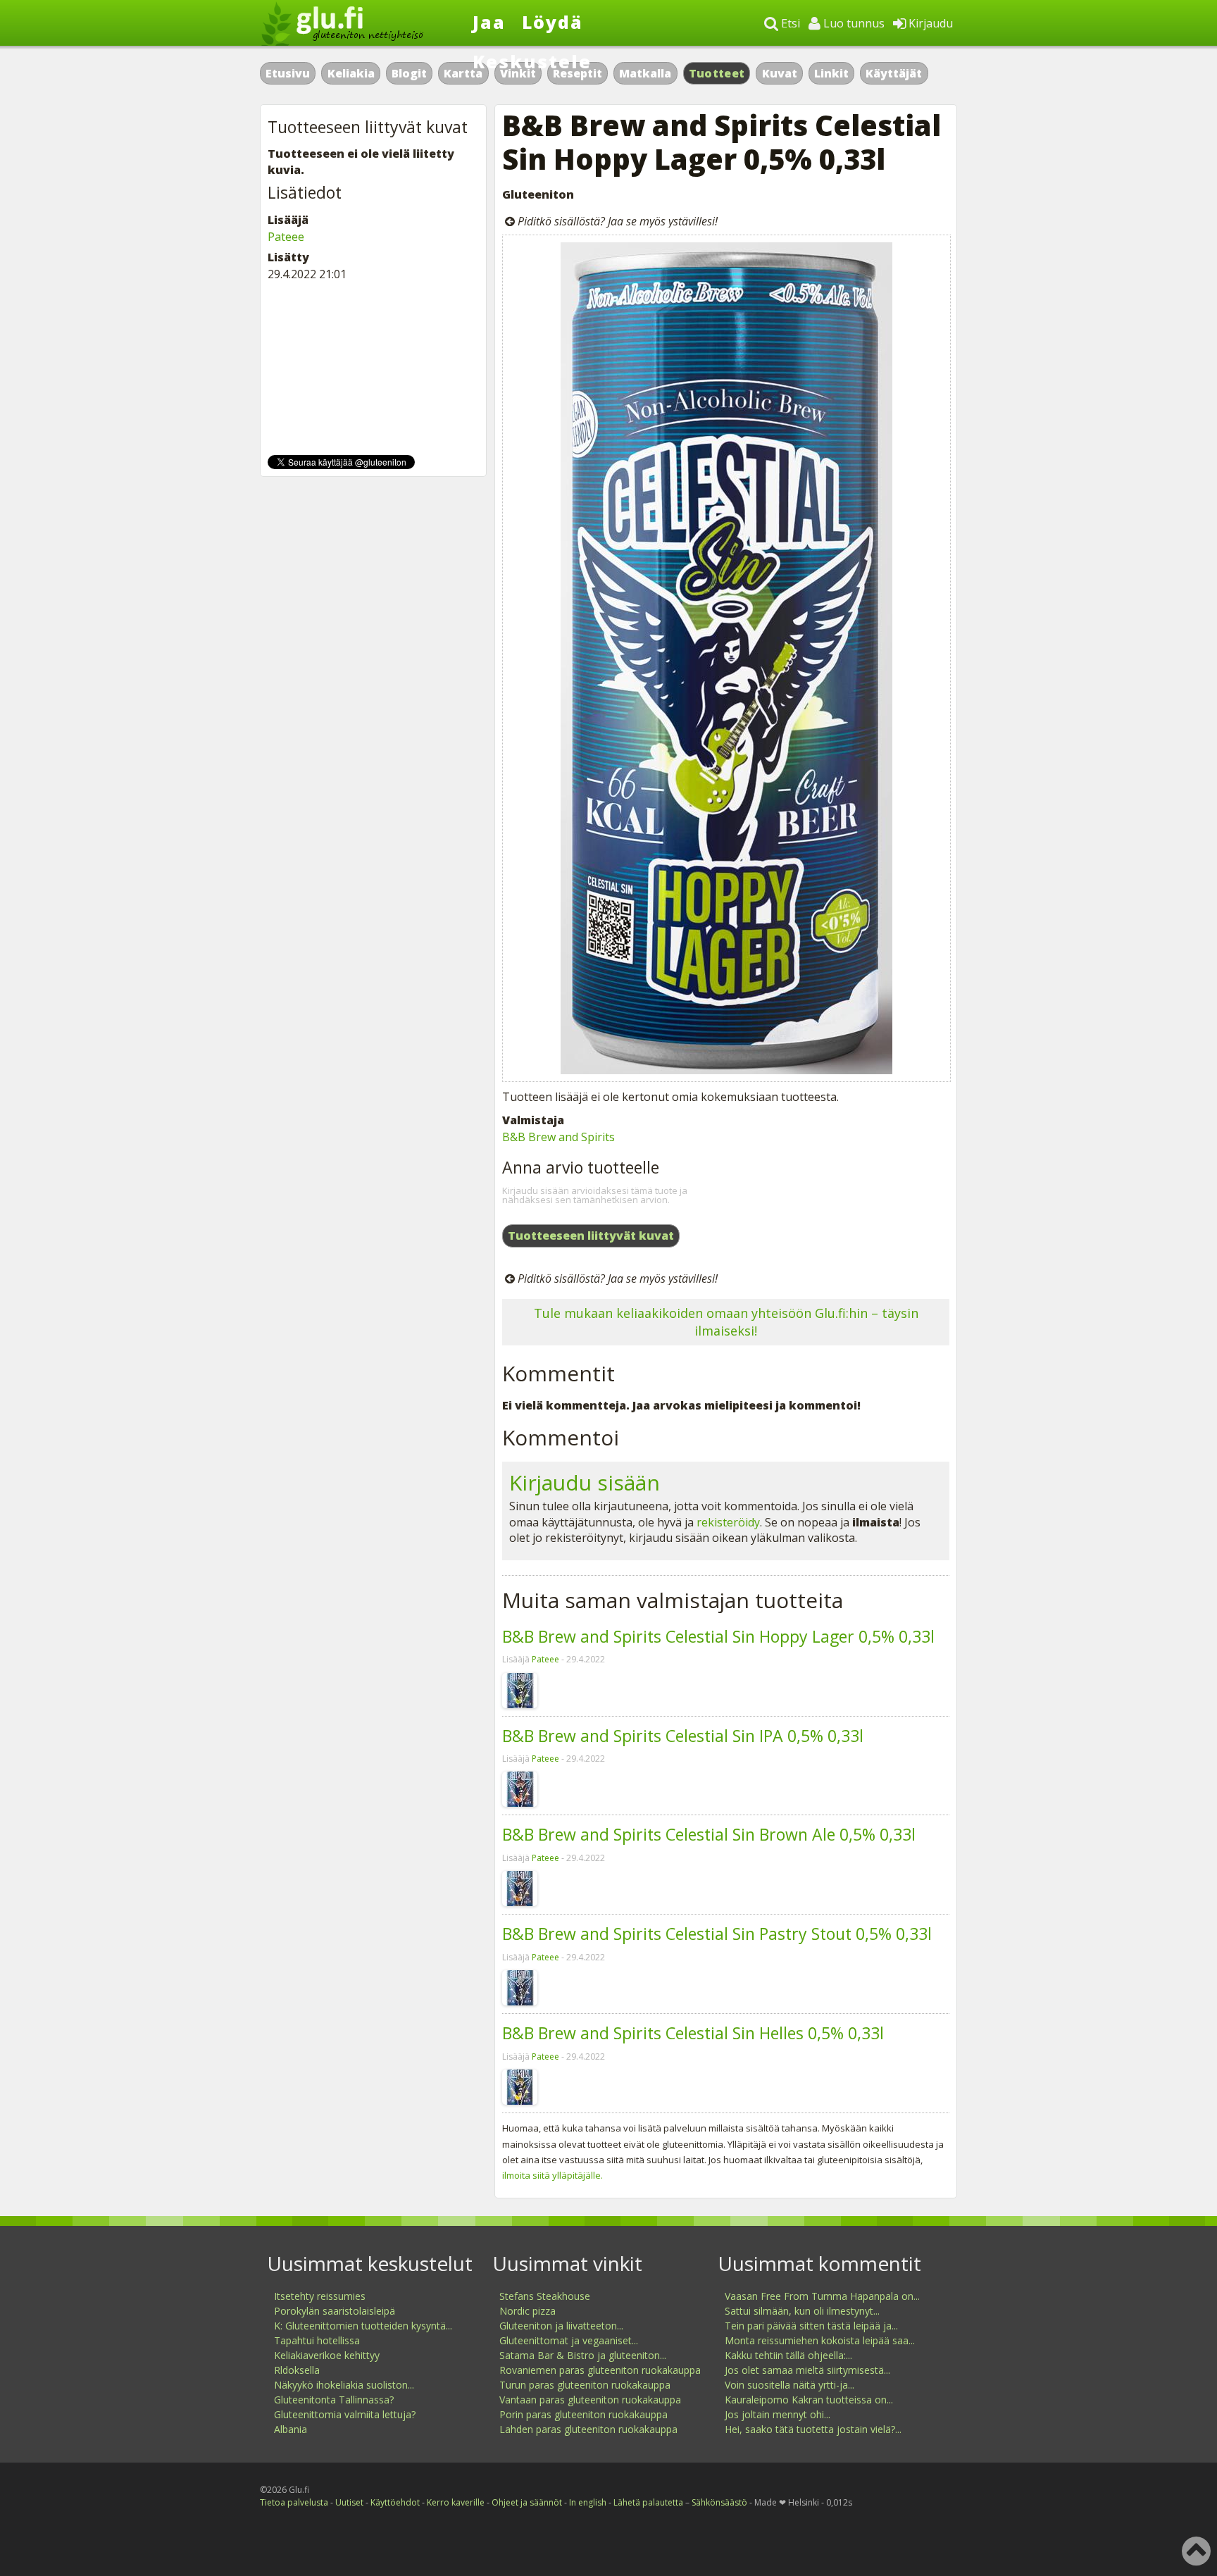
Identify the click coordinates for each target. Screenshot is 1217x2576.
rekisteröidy (728, 1522)
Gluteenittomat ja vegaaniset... (569, 2340)
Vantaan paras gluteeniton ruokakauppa (590, 2400)
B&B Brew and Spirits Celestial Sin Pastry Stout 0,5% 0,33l (717, 1934)
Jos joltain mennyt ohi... (778, 2414)
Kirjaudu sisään (585, 1482)
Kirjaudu (929, 23)
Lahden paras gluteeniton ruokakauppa (588, 2429)
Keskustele (532, 61)
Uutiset (349, 2502)
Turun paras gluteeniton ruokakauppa (585, 2385)
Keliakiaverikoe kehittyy (327, 2355)
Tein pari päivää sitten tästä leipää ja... (811, 2326)
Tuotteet (717, 73)
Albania (291, 2429)
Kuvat (780, 73)
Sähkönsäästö (719, 2502)
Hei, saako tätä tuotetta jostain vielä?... (813, 2429)
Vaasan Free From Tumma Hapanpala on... (822, 2296)
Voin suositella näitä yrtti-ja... (790, 2385)
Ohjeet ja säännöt (527, 2502)
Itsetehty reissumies (320, 2296)
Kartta (463, 73)
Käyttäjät (894, 73)
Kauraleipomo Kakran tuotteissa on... (809, 2400)
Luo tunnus (853, 23)
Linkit (831, 73)
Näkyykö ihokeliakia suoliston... (344, 2385)
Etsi (789, 23)
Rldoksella (297, 2370)
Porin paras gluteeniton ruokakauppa (583, 2414)
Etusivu (288, 73)
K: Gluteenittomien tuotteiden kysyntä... (363, 2326)
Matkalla (645, 73)
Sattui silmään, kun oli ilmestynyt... (802, 2311)
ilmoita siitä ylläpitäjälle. (553, 2175)
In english (588, 2502)
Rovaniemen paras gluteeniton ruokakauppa (600, 2370)
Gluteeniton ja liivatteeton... (561, 2326)
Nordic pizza (528, 2311)
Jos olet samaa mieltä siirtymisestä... (807, 2370)
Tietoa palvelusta (294, 2502)
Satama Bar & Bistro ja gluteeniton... (583, 2355)
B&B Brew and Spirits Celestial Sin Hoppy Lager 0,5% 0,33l (718, 1636)
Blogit (409, 73)
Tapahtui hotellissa (317, 2340)
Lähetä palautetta (648, 2502)
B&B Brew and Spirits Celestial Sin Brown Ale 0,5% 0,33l (709, 1834)
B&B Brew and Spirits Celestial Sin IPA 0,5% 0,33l (683, 1736)
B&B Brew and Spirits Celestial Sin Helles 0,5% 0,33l (693, 2033)
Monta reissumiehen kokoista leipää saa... (820, 2340)
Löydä (553, 22)
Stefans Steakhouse (545, 2296)
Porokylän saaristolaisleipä (335, 2311)
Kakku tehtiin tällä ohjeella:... (788, 2355)
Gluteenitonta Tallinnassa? (334, 2400)
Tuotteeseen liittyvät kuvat (591, 1236)
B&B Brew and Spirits (558, 1137)
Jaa (489, 22)
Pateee (545, 1659)
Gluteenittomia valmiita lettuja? (345, 2414)
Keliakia (351, 73)
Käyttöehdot (395, 2502)
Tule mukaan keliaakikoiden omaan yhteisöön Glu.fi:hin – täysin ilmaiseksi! (726, 1322)
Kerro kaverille (456, 2502)
